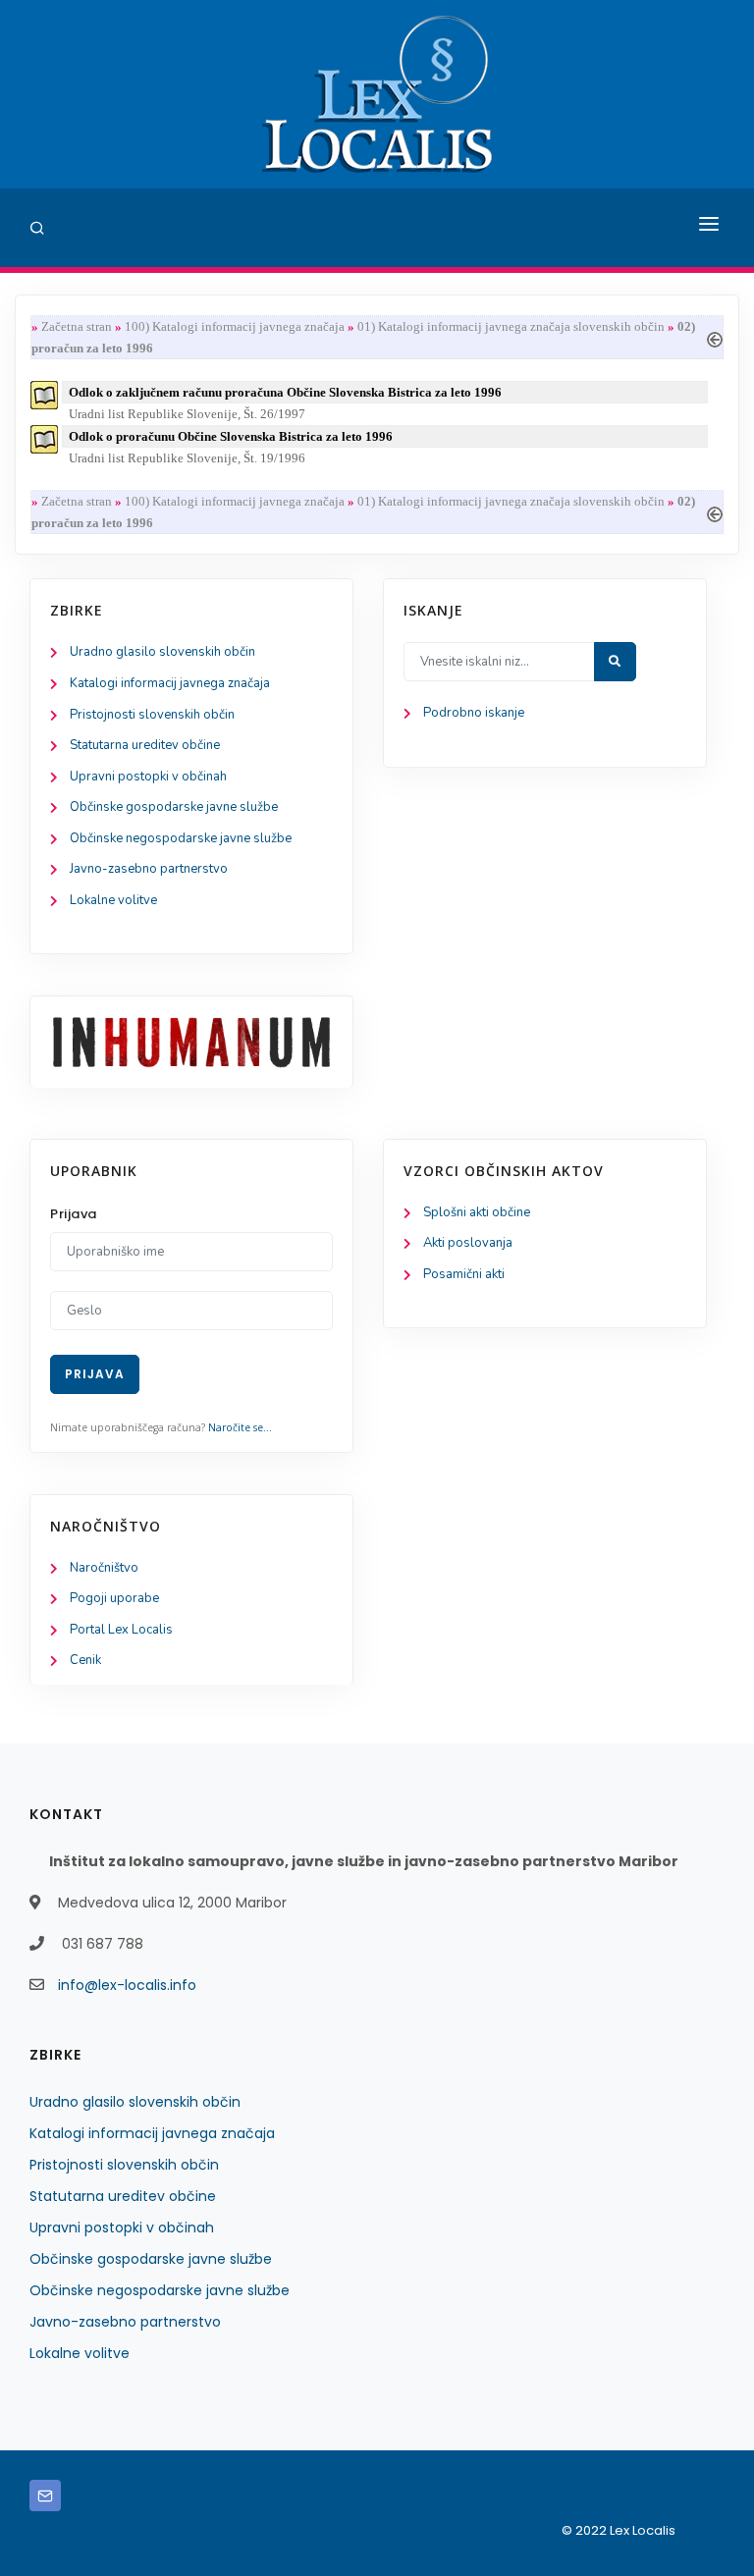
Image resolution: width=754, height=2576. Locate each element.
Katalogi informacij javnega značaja (170, 683)
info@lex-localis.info (127, 1985)
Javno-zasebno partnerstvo (149, 869)
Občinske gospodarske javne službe (174, 807)
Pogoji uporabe (114, 1598)
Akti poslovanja (468, 1243)
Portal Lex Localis (121, 1630)
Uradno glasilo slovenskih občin (162, 652)
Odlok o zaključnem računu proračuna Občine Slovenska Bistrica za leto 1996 (285, 392)
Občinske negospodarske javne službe (181, 838)
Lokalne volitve (113, 900)
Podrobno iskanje (474, 713)
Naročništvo (104, 1568)
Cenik (85, 1660)
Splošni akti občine (477, 1212)
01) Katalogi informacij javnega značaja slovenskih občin (511, 326)
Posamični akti (464, 1274)
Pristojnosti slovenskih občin (152, 715)
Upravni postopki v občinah (148, 777)
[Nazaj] (715, 337)
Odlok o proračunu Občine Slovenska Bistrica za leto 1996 (231, 436)
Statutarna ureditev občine (145, 745)
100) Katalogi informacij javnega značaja (235, 326)
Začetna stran (77, 326)
